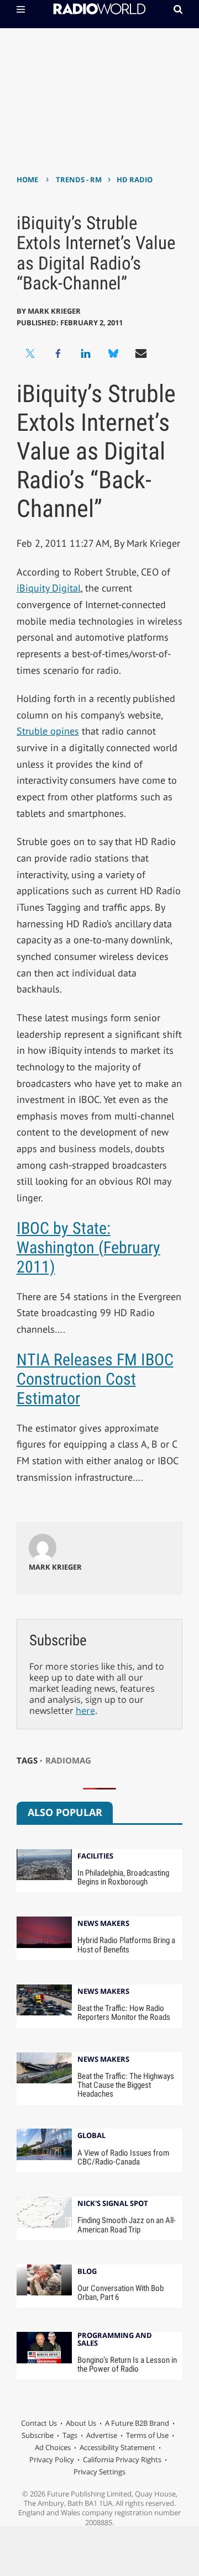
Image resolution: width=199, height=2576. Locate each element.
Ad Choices (53, 2447)
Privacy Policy (52, 2459)
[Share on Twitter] (30, 353)
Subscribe (38, 2435)
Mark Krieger (54, 311)
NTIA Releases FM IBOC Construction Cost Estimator (95, 1379)
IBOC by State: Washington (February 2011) (88, 1247)
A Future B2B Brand (137, 2423)
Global (91, 2136)
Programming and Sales (115, 2340)
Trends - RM (79, 180)
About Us (81, 2423)
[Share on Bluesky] (113, 353)
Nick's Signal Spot (113, 2204)
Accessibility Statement (117, 2447)
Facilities (95, 1857)
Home (27, 180)
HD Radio (135, 180)
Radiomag (68, 1760)
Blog (87, 2272)
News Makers (103, 1924)
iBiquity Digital (49, 588)
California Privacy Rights (122, 2459)
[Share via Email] (141, 353)
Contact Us (39, 2423)
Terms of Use (147, 2435)
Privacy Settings (99, 2472)
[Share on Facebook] (58, 353)
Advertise (102, 2435)
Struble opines (48, 731)
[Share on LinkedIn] (86, 353)
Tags (70, 2435)
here (85, 1711)
